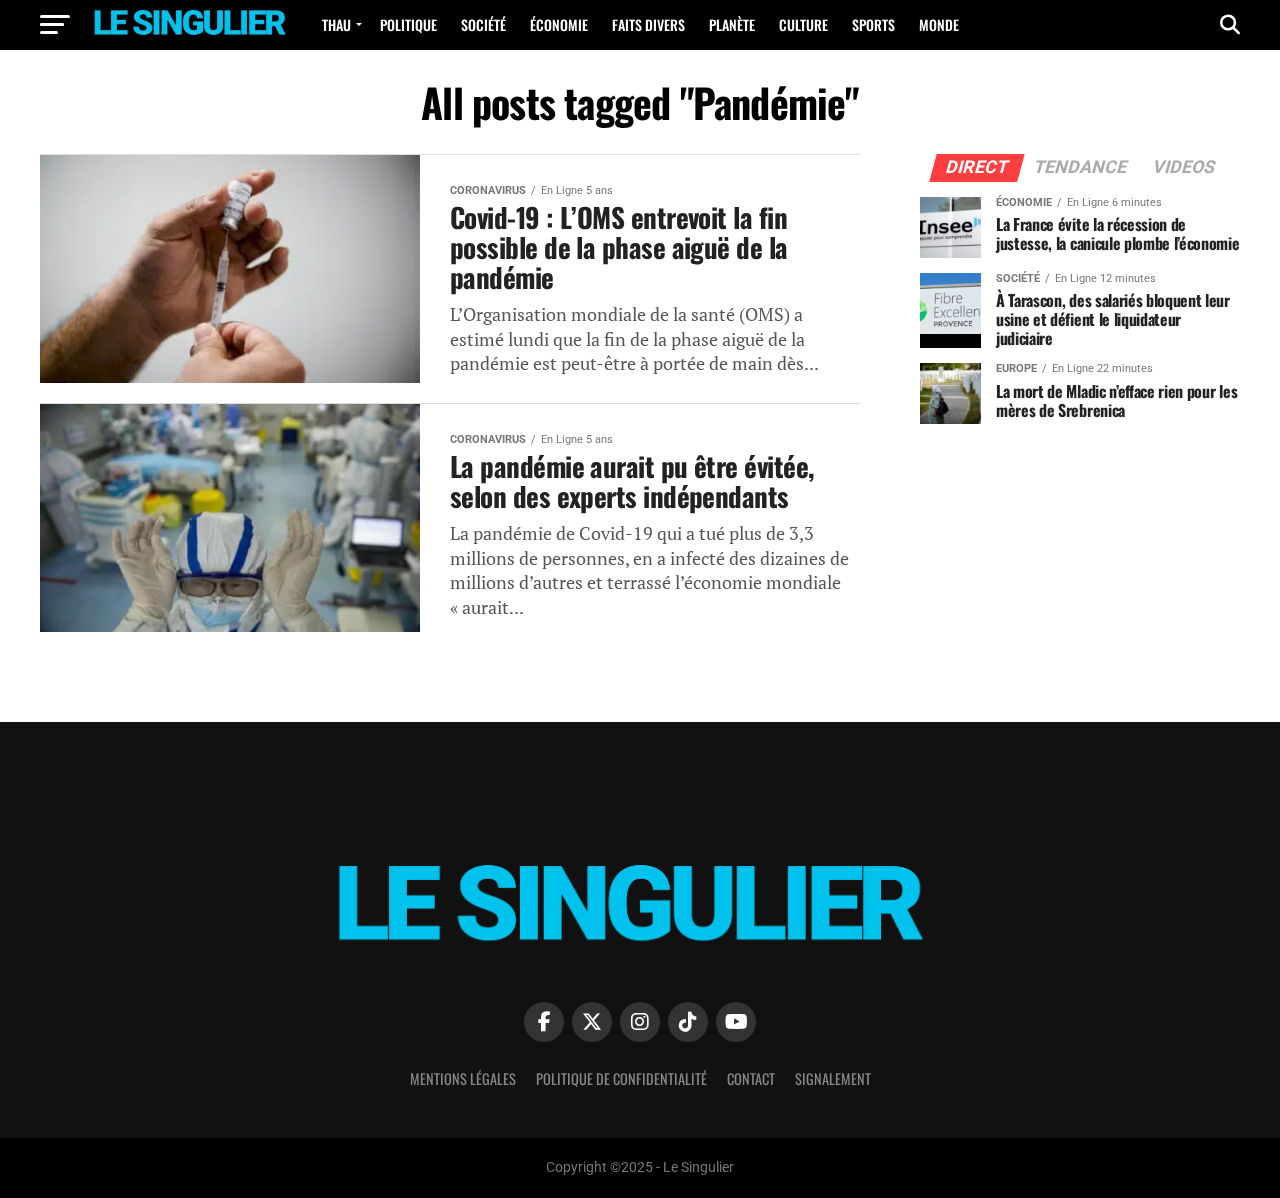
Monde (939, 24)
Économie (559, 24)
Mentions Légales (463, 1078)
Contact (751, 1078)
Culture (803, 24)
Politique (408, 24)
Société (483, 24)
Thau (336, 24)
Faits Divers (648, 24)
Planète (732, 24)
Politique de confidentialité (621, 1078)
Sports (873, 24)
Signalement (833, 1078)
